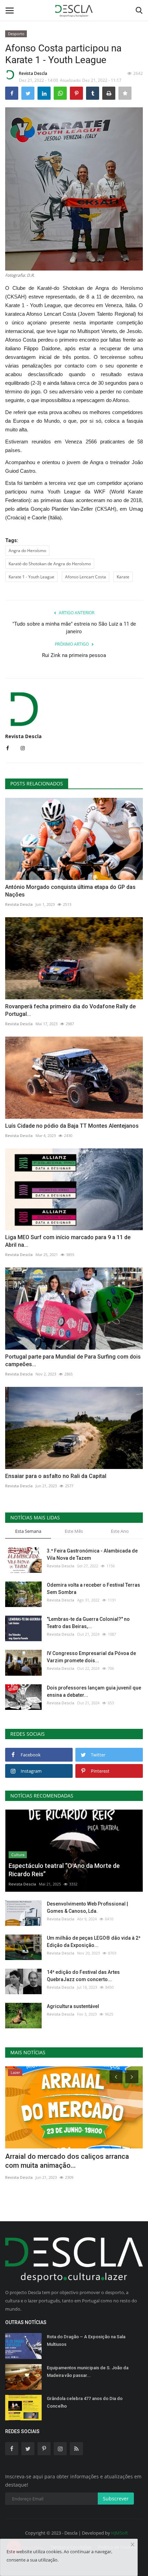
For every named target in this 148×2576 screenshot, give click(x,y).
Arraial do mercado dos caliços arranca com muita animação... (67, 2161)
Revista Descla (33, 73)
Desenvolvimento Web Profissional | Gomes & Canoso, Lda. (87, 1907)
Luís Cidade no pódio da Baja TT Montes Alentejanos (72, 1126)
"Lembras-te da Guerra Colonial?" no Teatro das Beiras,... (88, 1623)
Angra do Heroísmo (27, 551)
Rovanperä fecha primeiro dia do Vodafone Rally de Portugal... (70, 1010)
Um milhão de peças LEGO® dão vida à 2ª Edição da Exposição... (94, 1942)
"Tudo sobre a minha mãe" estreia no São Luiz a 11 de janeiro (74, 628)
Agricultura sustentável (73, 2006)
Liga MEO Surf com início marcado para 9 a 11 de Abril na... (68, 1241)
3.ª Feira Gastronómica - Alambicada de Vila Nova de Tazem (92, 1554)
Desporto (16, 34)
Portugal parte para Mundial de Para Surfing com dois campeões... (73, 1360)
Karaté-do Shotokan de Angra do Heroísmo (50, 564)
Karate (123, 577)
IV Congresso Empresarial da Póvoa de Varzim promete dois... (91, 1657)
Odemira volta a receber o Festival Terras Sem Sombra (93, 1589)
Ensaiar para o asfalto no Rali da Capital (56, 1476)
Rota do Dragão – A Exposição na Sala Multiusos (86, 2340)
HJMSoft (120, 2533)
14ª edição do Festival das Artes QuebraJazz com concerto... (83, 1976)
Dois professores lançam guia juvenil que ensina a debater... (94, 1691)
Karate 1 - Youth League (31, 577)
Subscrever (116, 2499)
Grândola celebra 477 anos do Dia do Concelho (85, 2402)
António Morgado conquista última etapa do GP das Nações (70, 891)
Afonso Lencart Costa (86, 577)
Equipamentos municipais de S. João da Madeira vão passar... (88, 2372)
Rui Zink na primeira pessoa (74, 655)
